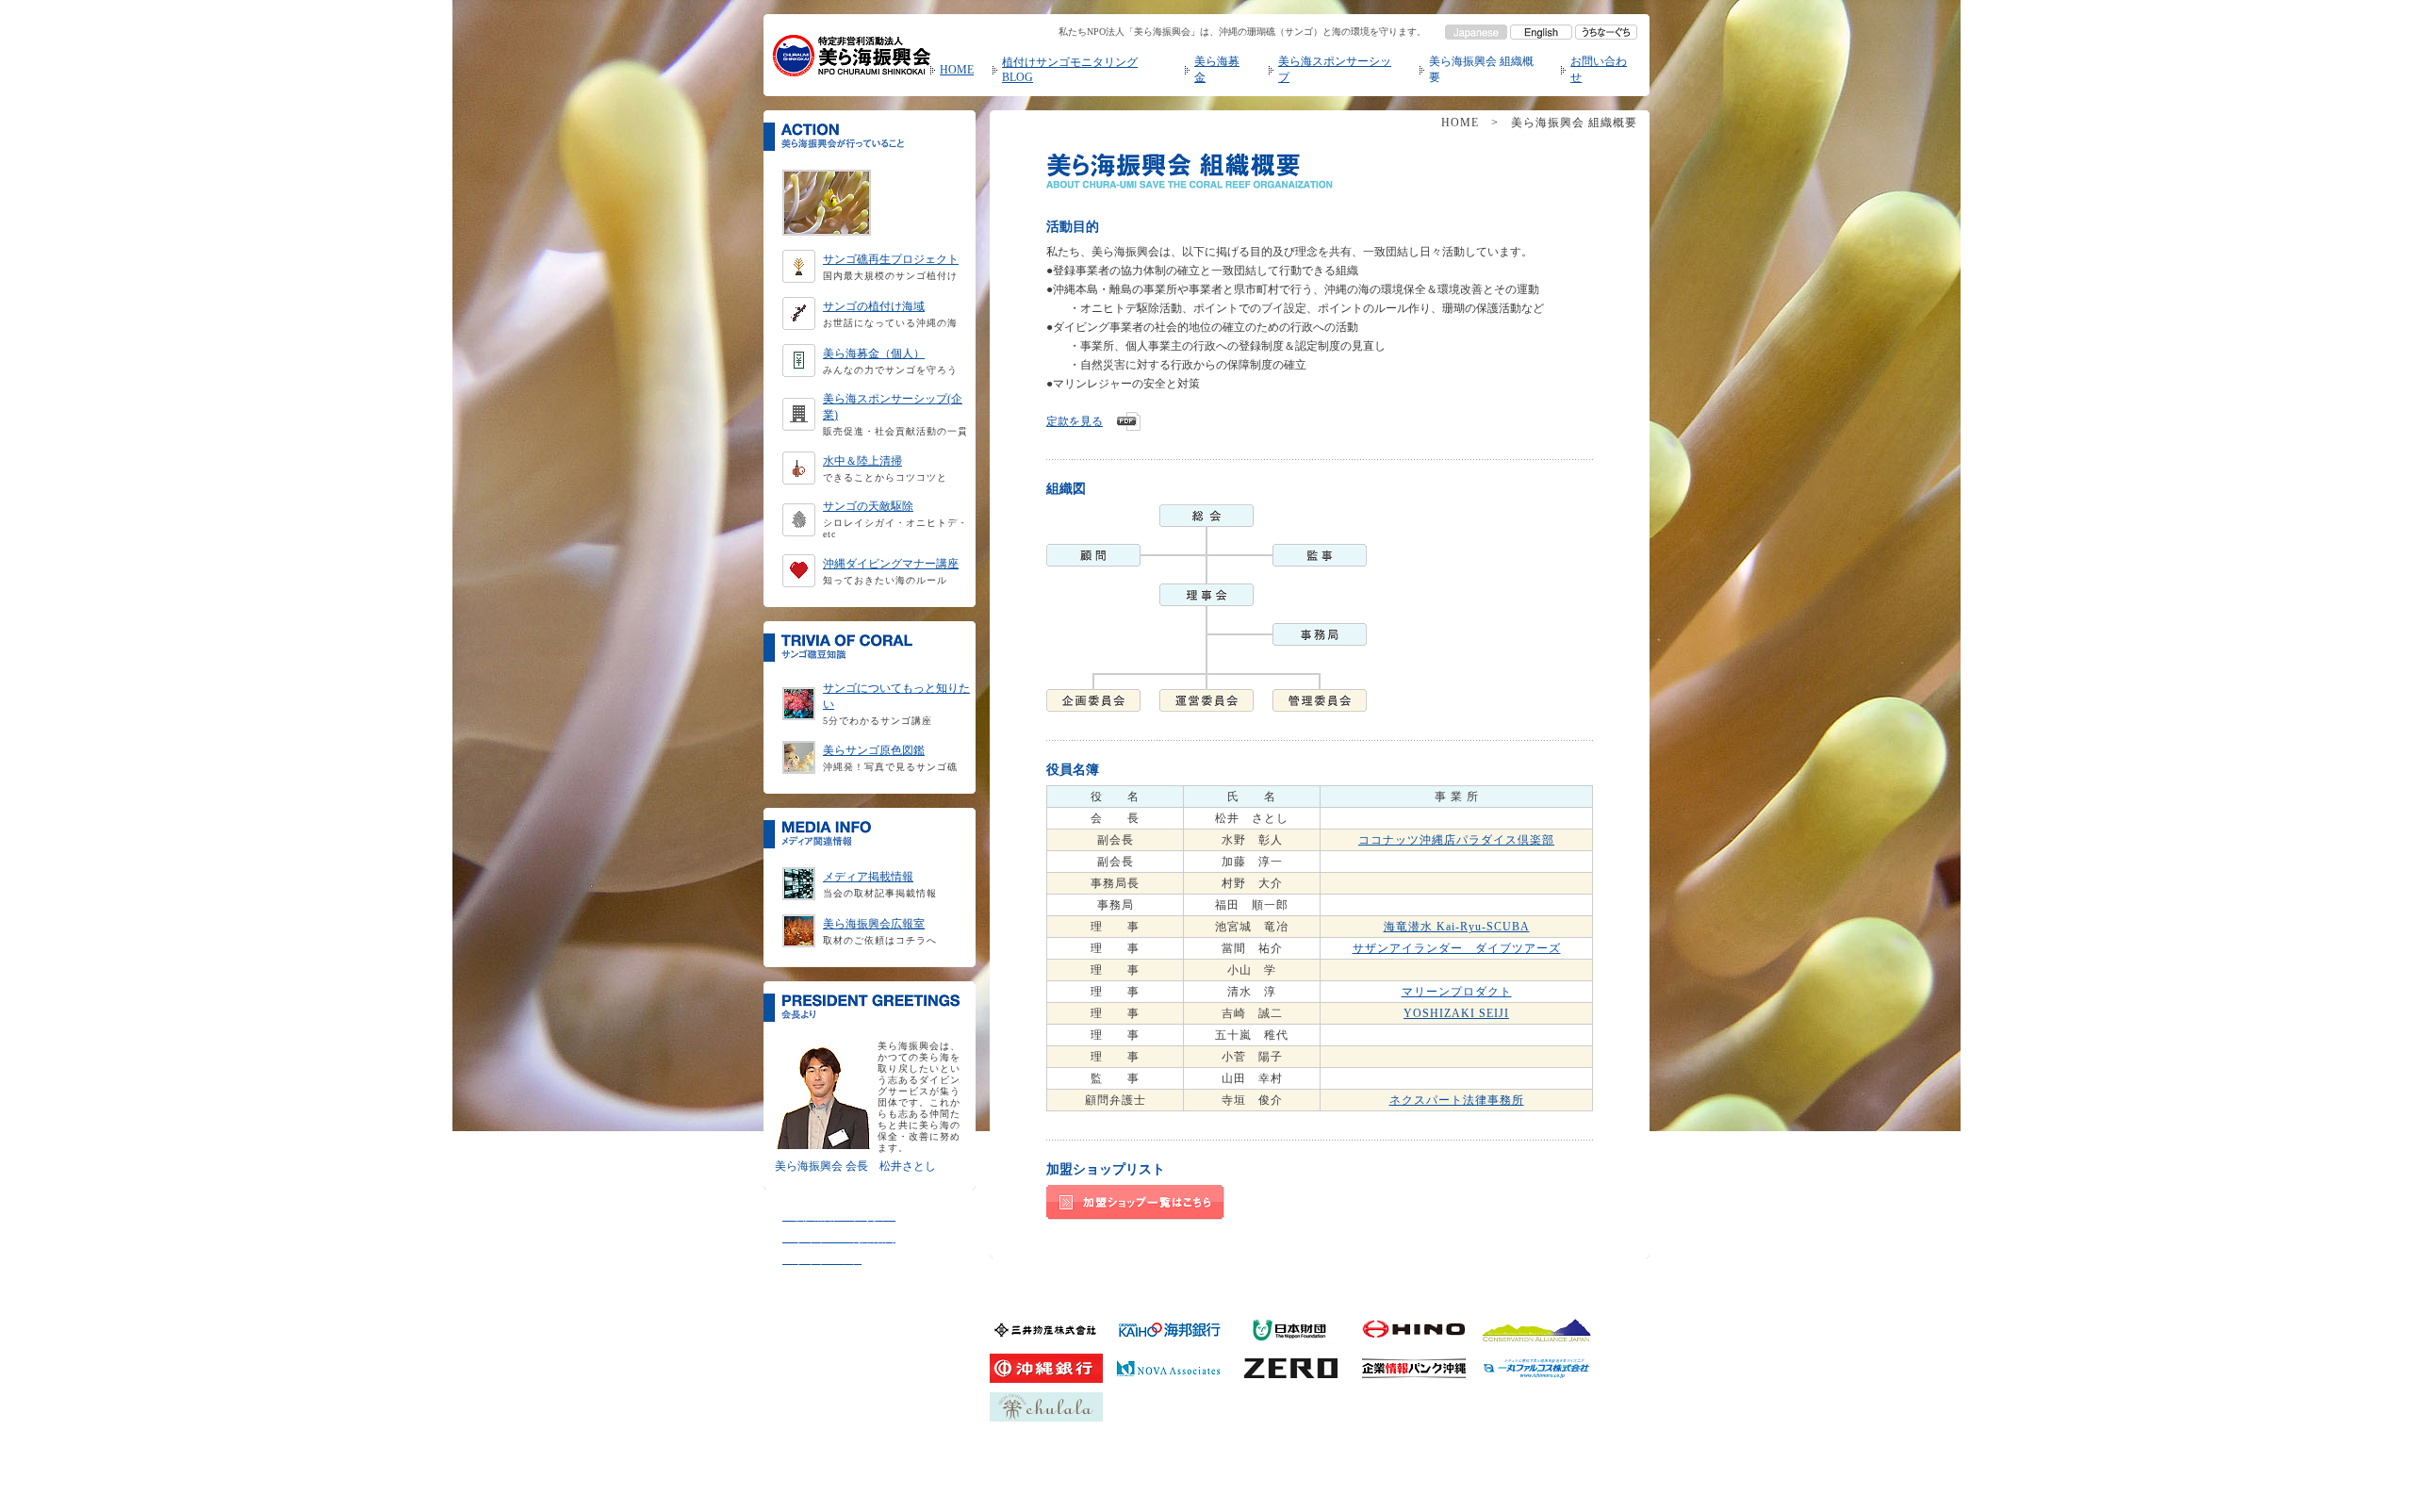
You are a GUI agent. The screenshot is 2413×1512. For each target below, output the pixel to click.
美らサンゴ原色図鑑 (874, 750)
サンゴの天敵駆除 (868, 506)
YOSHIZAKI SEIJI (1456, 1013)
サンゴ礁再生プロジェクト (891, 259)
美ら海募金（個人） (874, 353)
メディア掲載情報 (868, 877)
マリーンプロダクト (1457, 992)
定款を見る (1075, 421)
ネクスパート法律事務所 (1457, 1100)
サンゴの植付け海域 (874, 306)
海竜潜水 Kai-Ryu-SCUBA (1457, 927)
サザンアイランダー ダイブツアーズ (1457, 948)
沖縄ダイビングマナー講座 (891, 564)
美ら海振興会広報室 (874, 924)
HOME (957, 70)
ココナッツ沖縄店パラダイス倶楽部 (1456, 840)
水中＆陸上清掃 (862, 461)
